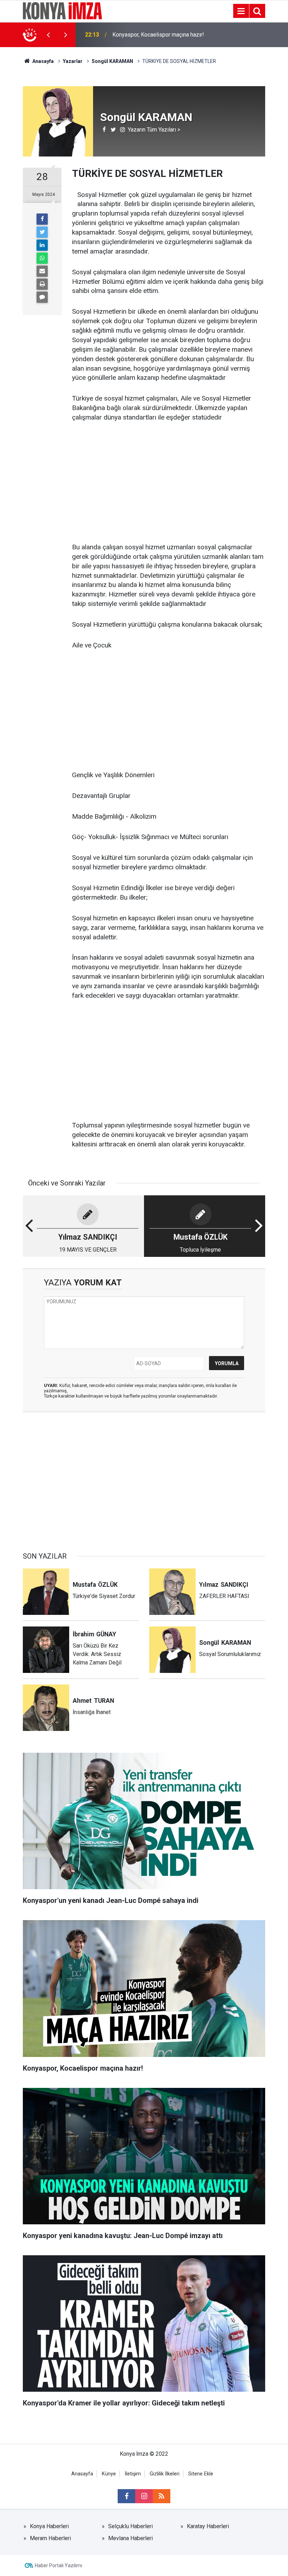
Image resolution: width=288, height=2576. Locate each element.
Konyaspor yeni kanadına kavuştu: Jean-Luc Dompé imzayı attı (153, 35)
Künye (109, 2474)
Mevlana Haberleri (130, 2538)
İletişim (133, 2474)
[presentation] (48, 35)
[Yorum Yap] (42, 297)
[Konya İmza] (63, 10)
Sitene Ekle (201, 2474)
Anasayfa (82, 2474)
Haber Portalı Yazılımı (58, 2565)
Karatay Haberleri (208, 2526)
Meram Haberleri (50, 2538)
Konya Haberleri (49, 2526)
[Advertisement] (169, 483)
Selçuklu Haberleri (130, 2526)
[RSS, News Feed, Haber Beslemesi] (162, 2496)
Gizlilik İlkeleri (165, 2474)
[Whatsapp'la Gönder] (42, 258)
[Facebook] (42, 219)
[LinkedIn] (42, 245)
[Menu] (241, 11)
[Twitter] (42, 232)
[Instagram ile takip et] (144, 2496)
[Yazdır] (42, 284)
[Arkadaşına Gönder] (42, 271)
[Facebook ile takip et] (126, 2496)
